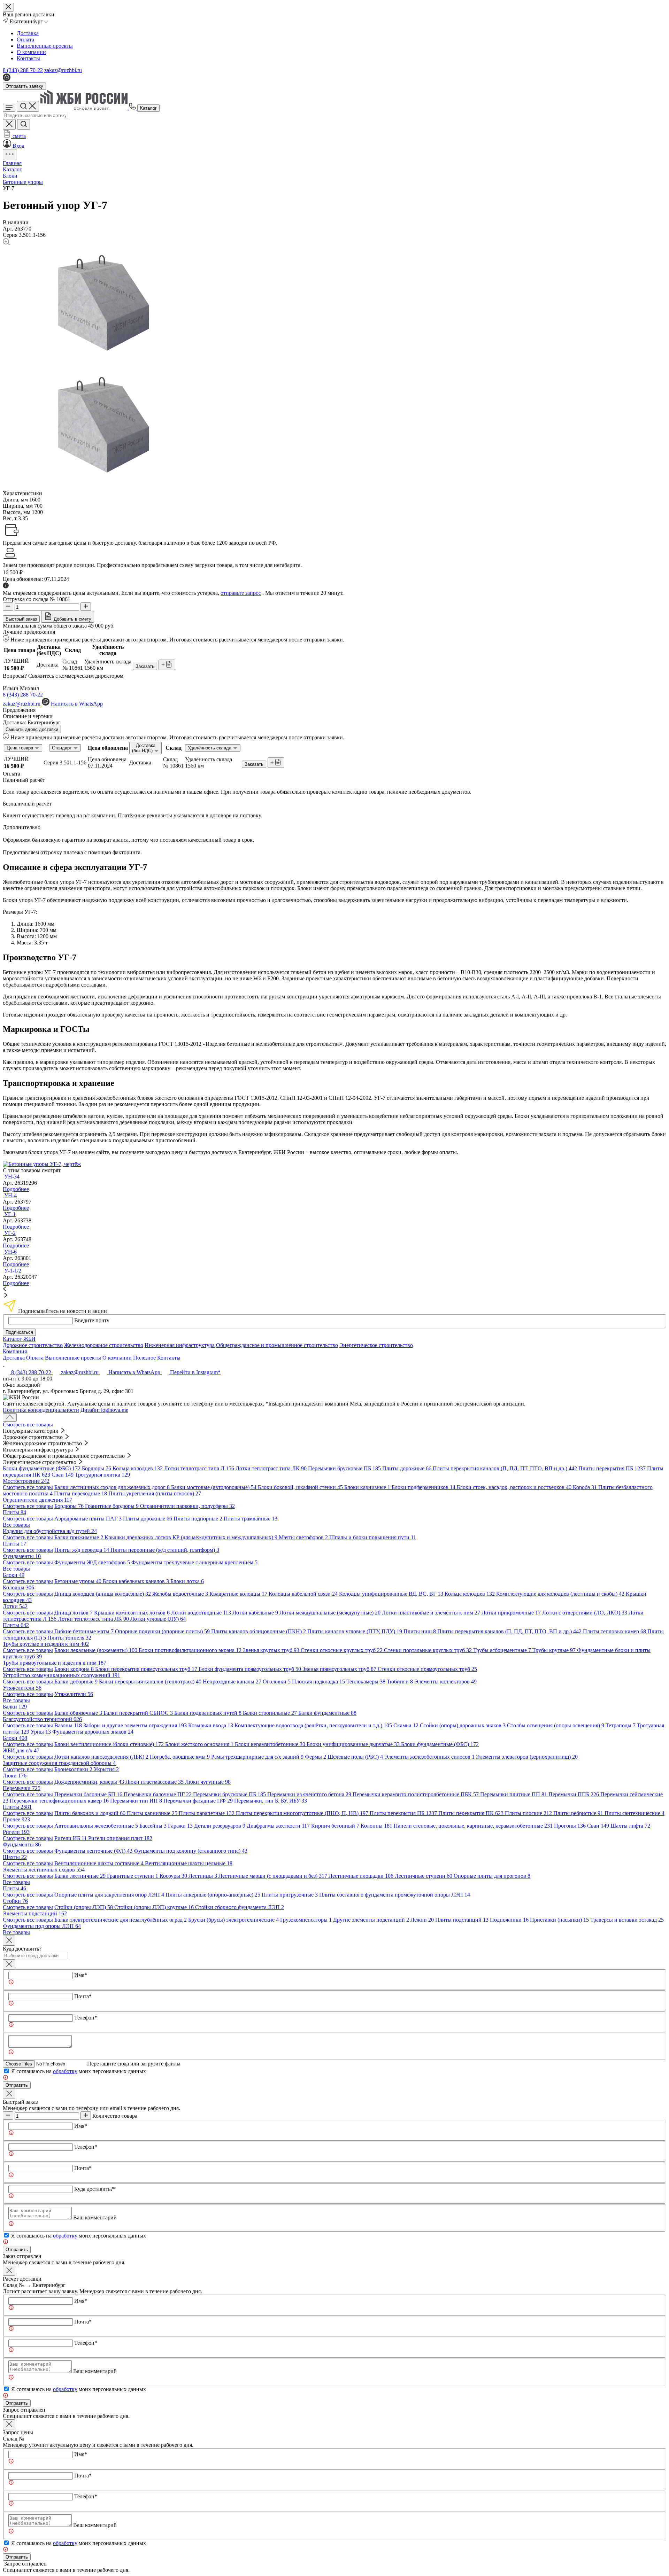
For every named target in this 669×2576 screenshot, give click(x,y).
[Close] (9, 1941)
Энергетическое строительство (376, 1345)
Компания (15, 1351)
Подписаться (19, 1332)
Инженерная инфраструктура (180, 1345)
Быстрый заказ (21, 619)
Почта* (83, 1996)
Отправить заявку (24, 86)
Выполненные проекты (45, 46)
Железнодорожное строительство (104, 1345)
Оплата (25, 40)
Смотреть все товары (28, 1425)
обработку (65, 2071)
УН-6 (10, 1252)
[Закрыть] (9, 1964)
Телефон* (86, 2018)
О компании (31, 52)
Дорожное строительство (33, 1345)
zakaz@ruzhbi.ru (63, 70)
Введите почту (92, 1320)
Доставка (28, 33)
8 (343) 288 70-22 (23, 70)
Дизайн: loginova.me (104, 1410)
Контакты (28, 58)
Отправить (17, 2085)
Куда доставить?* (95, 2189)
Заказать (145, 666)
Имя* (81, 1975)
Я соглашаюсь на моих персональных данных (79, 2071)
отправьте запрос (241, 593)
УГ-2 (10, 1233)
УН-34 (12, 1177)
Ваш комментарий (95, 2217)
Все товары (16, 1525)
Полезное (144, 1358)
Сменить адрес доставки (32, 729)
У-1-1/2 (13, 1271)
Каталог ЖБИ (19, 1339)
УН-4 (10, 1195)
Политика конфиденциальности (41, 1410)
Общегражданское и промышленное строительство (277, 1345)
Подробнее (16, 1189)
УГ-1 (10, 1214)
